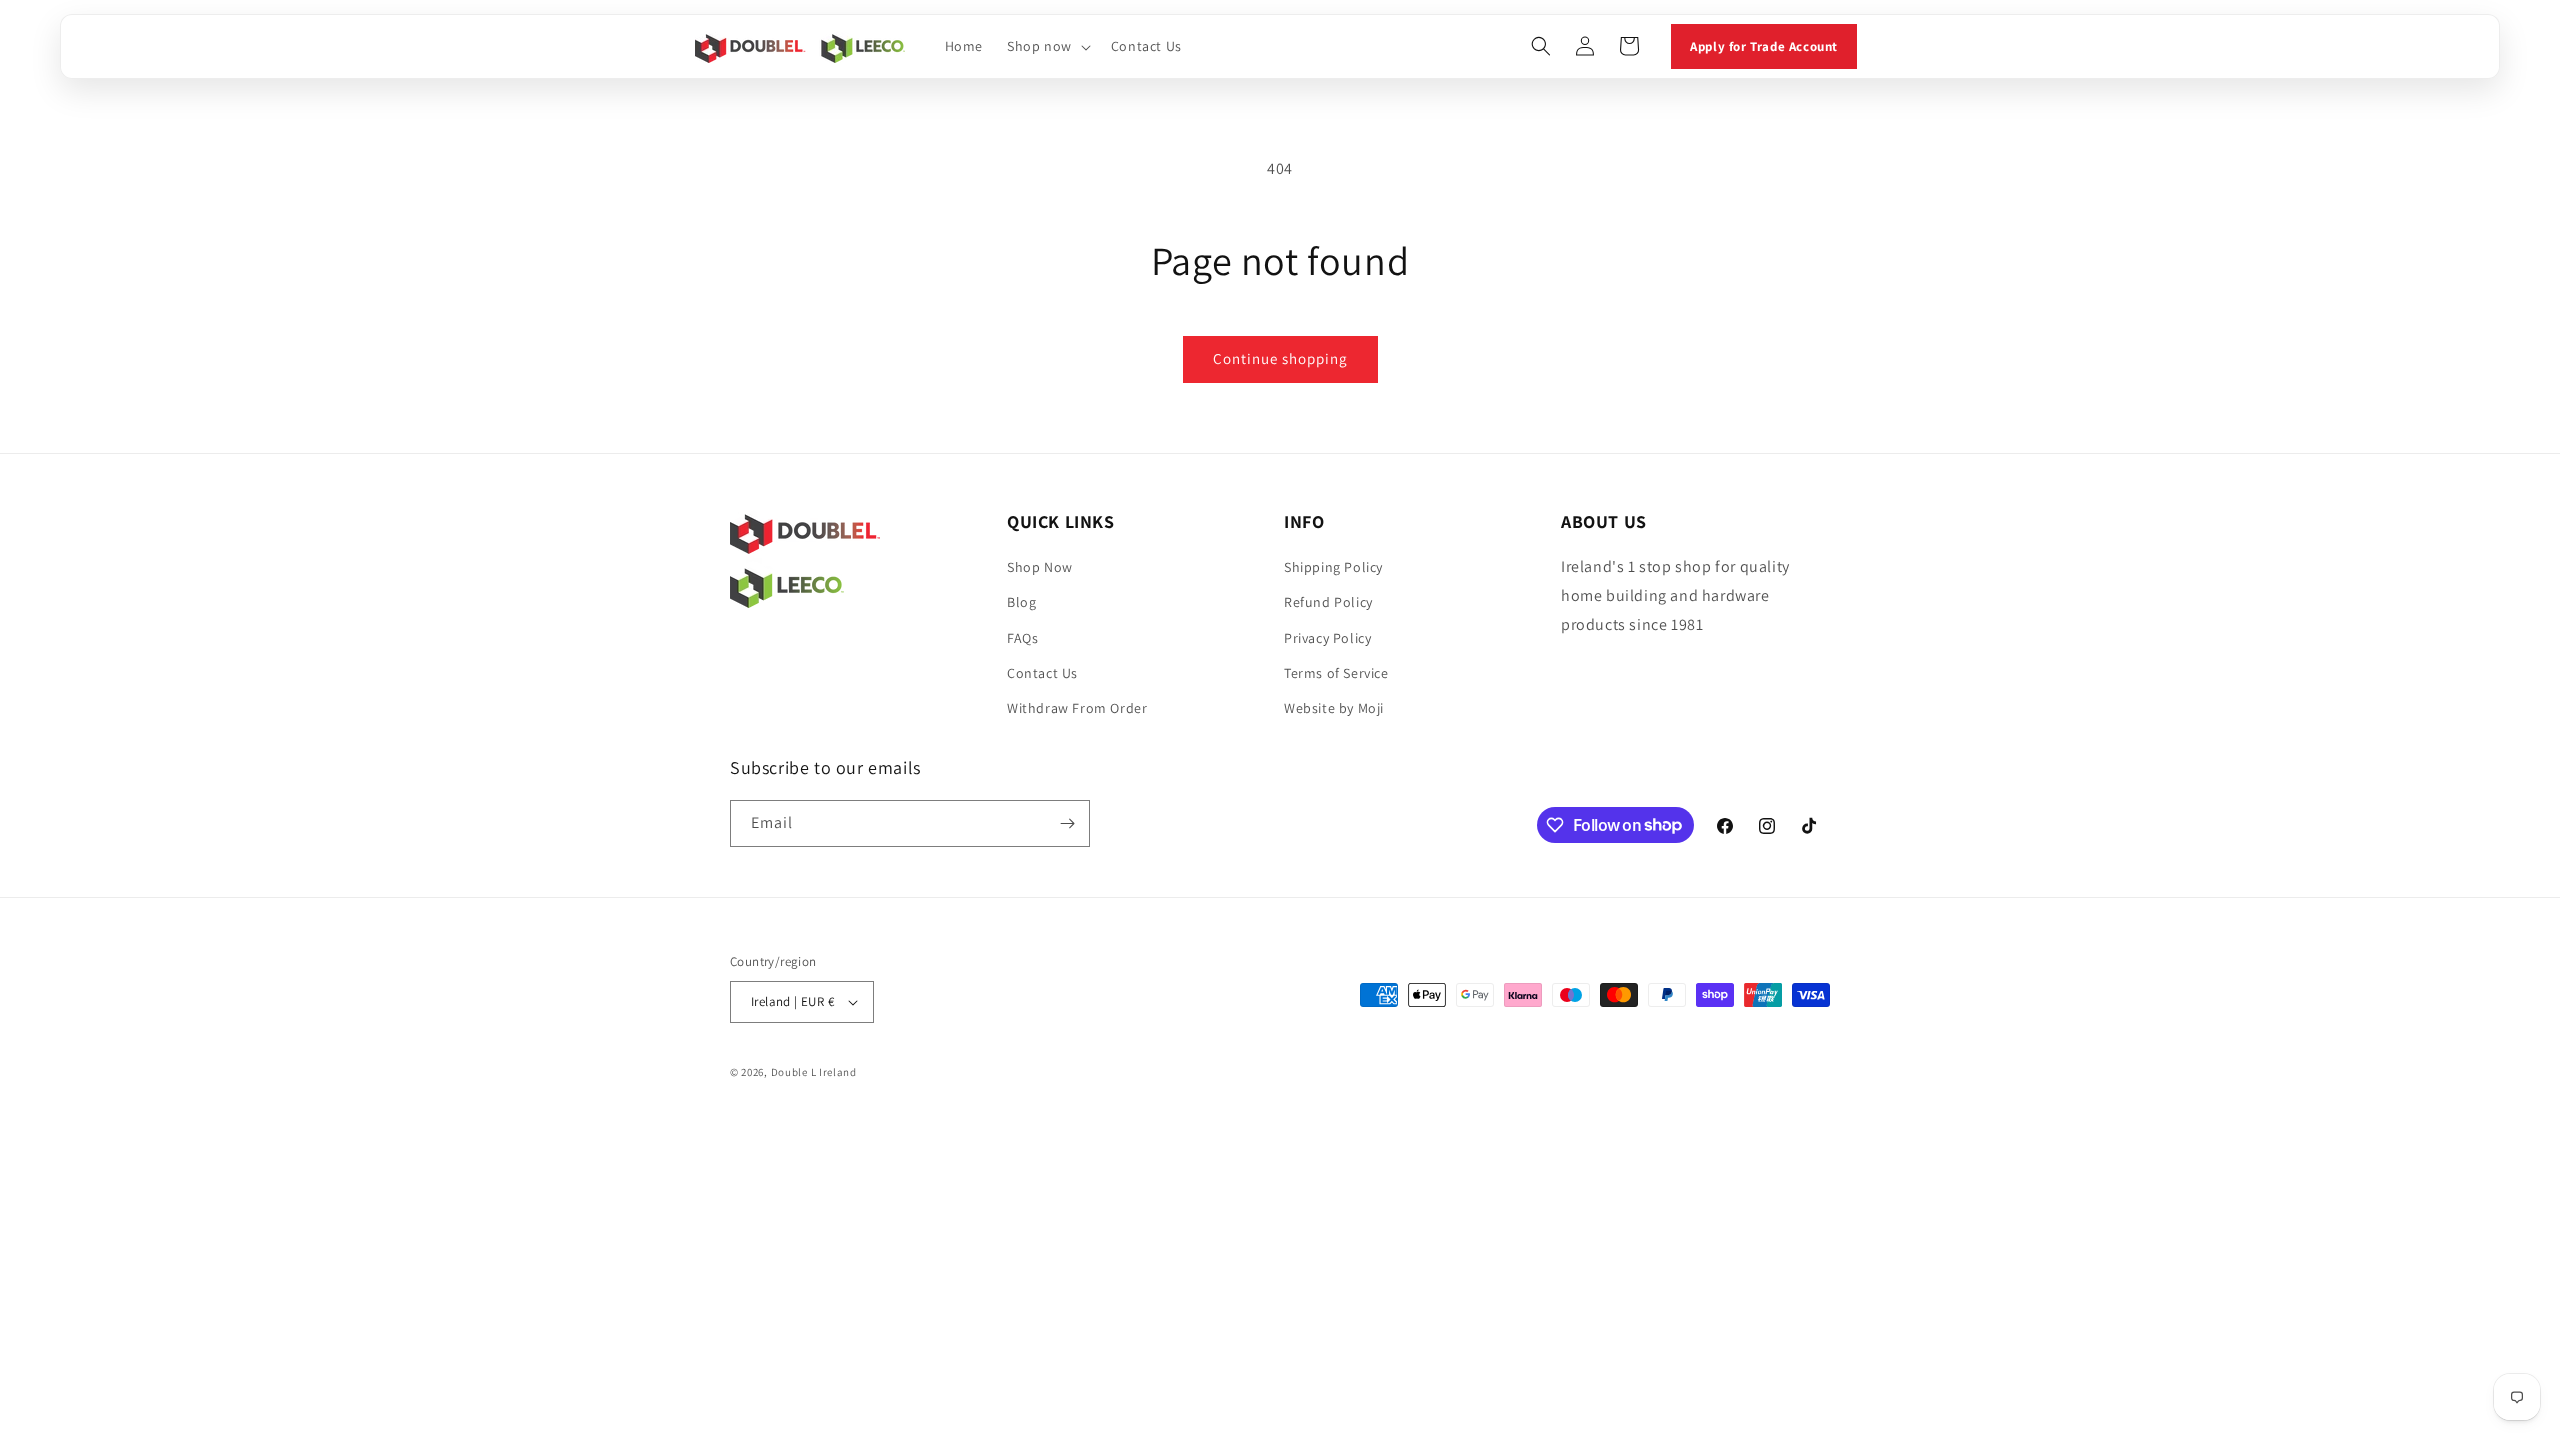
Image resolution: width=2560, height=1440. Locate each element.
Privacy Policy (1327, 638)
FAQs (1022, 638)
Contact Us (1042, 673)
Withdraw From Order (1077, 708)
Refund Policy (1328, 602)
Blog (1021, 602)
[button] (1047, 46)
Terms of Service (1336, 673)
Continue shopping (1280, 358)
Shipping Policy (1333, 567)
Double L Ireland (814, 1072)
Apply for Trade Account (1764, 46)
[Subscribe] (1067, 823)
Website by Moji (1334, 708)
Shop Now (1040, 567)
